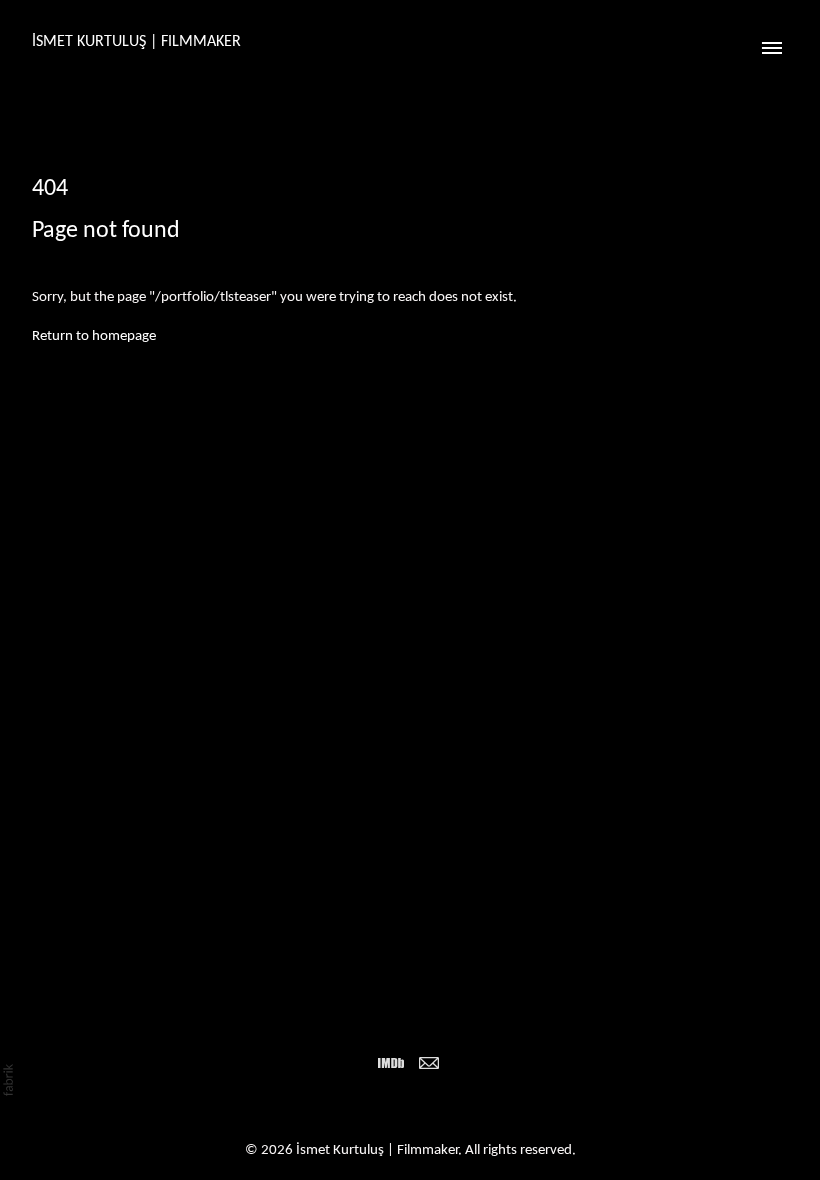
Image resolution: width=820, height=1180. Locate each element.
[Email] (429, 1063)
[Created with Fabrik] (8, 1080)
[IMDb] (391, 1063)
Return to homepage (94, 336)
